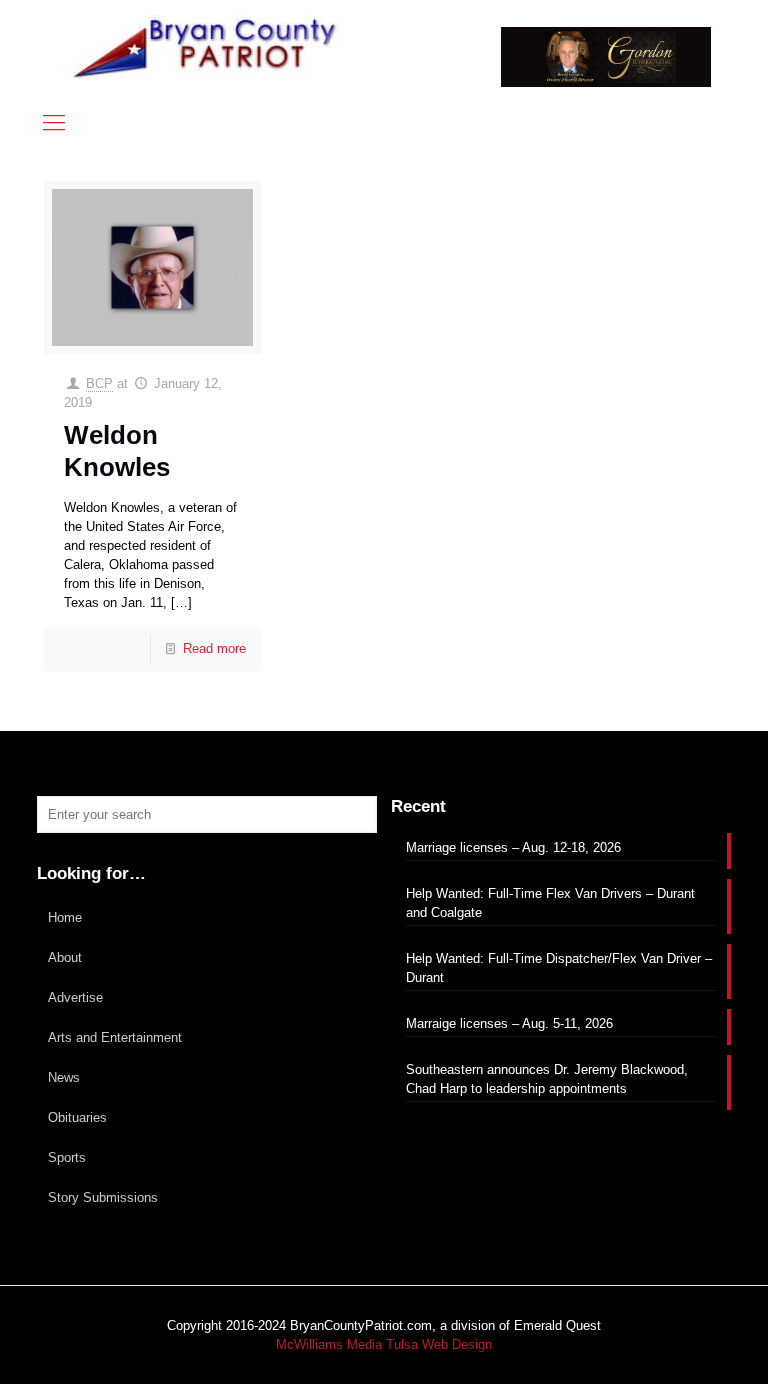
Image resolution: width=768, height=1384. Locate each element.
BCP (99, 383)
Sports (67, 1157)
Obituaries (77, 1117)
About (65, 957)
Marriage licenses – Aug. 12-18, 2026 (513, 847)
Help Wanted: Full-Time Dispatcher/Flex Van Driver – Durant (559, 968)
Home (65, 917)
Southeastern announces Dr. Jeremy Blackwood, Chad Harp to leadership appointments (547, 1079)
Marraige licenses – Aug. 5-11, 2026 (509, 1023)
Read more (214, 648)
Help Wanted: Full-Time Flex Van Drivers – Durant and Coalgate (550, 903)
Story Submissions (103, 1197)
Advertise (75, 997)
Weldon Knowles (117, 450)
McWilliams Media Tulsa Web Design (384, 1344)
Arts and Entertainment (115, 1037)
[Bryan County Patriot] (207, 47)
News (64, 1077)
